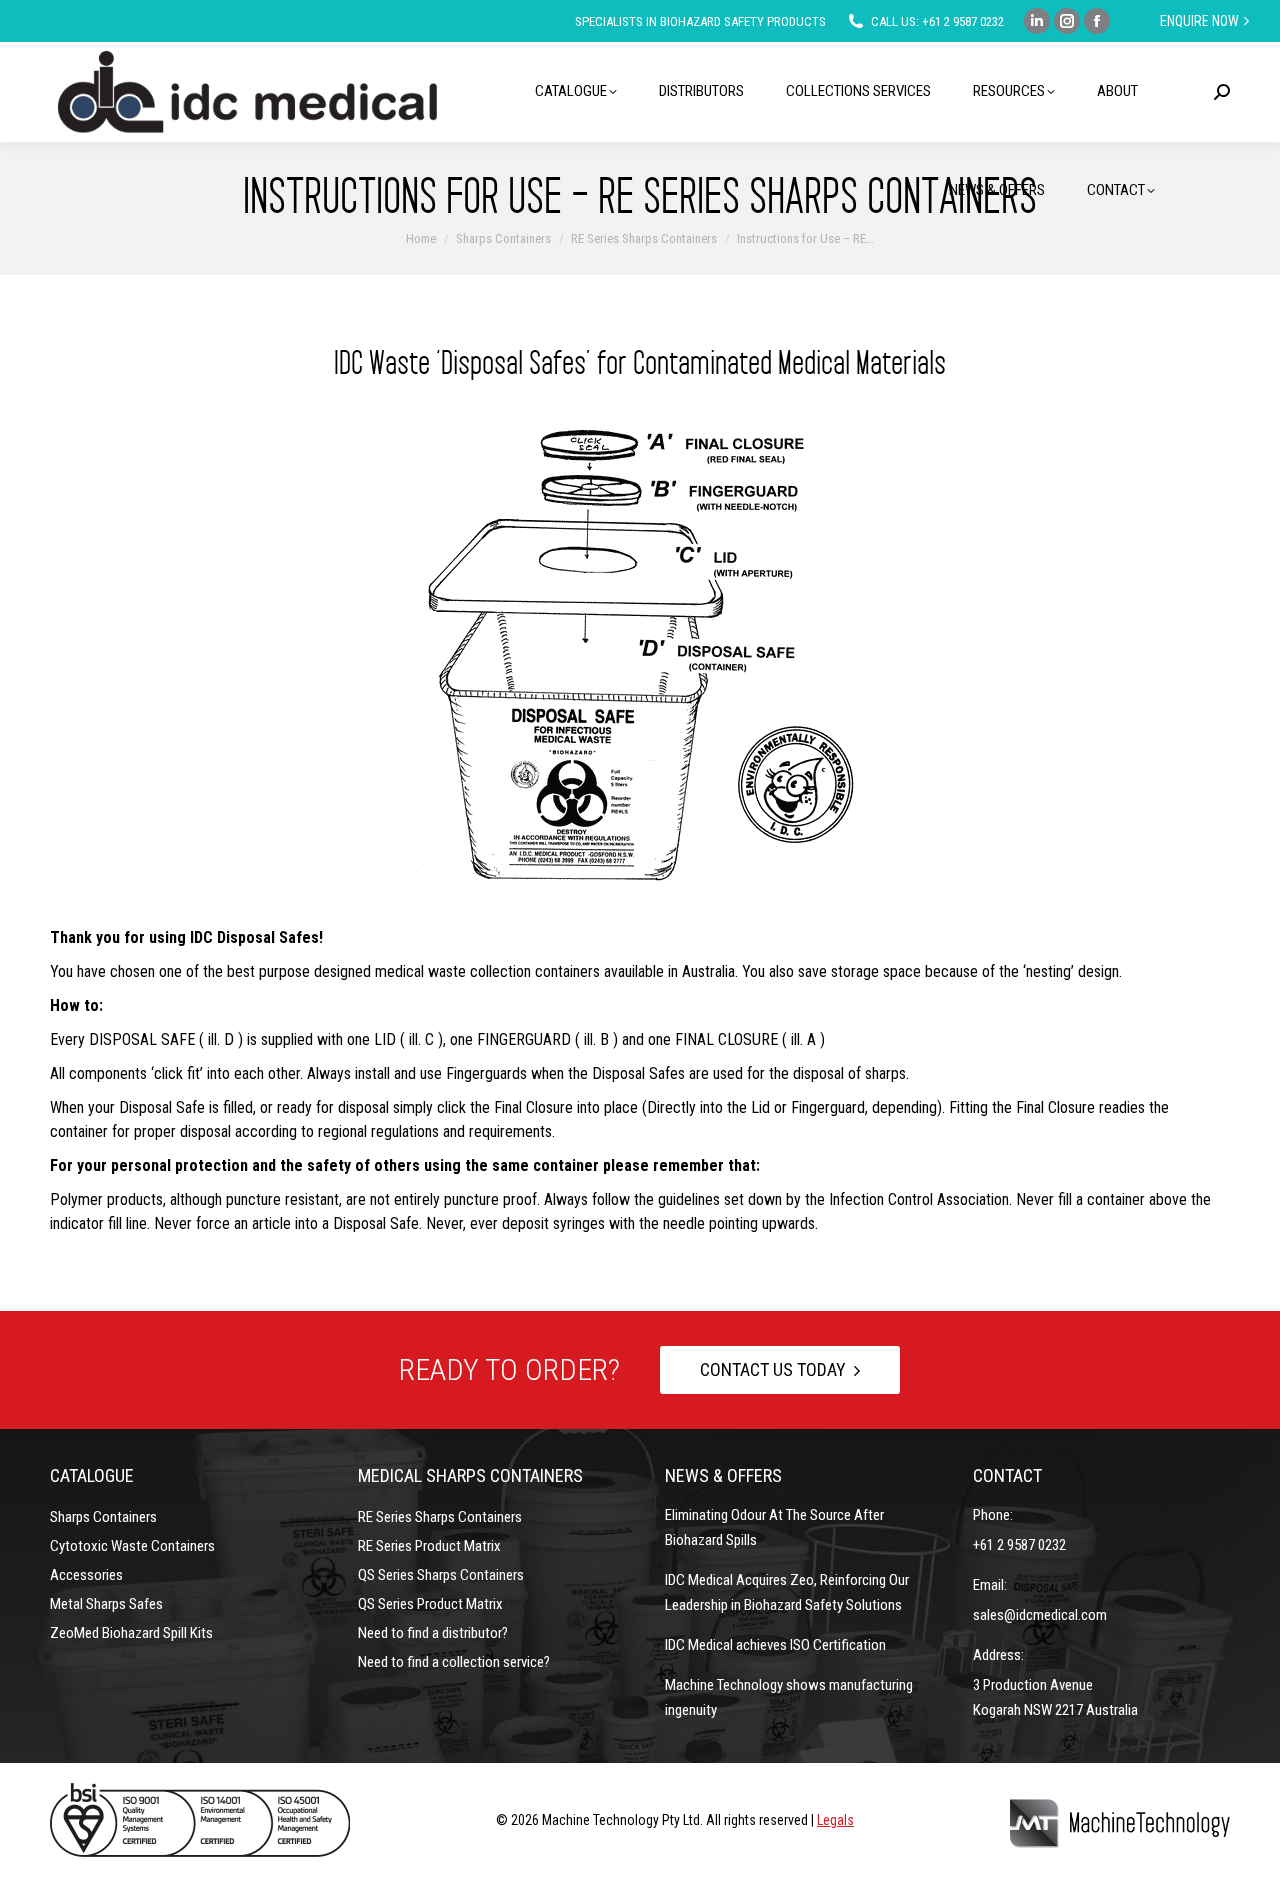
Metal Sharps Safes (106, 1604)
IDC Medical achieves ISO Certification (775, 1645)
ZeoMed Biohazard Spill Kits (131, 1633)
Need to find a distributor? (433, 1633)
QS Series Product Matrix (430, 1604)
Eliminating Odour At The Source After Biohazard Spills (774, 1527)
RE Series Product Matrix (429, 1546)
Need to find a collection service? (454, 1662)
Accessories (86, 1575)
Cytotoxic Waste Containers (132, 1546)
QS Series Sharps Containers (441, 1575)
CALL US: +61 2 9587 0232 (937, 21)
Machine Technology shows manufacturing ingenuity (789, 1697)
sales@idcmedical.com (1040, 1615)
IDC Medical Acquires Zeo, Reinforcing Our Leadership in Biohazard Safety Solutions (787, 1592)
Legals (835, 1820)
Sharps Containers (103, 1517)
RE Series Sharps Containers (440, 1517)
